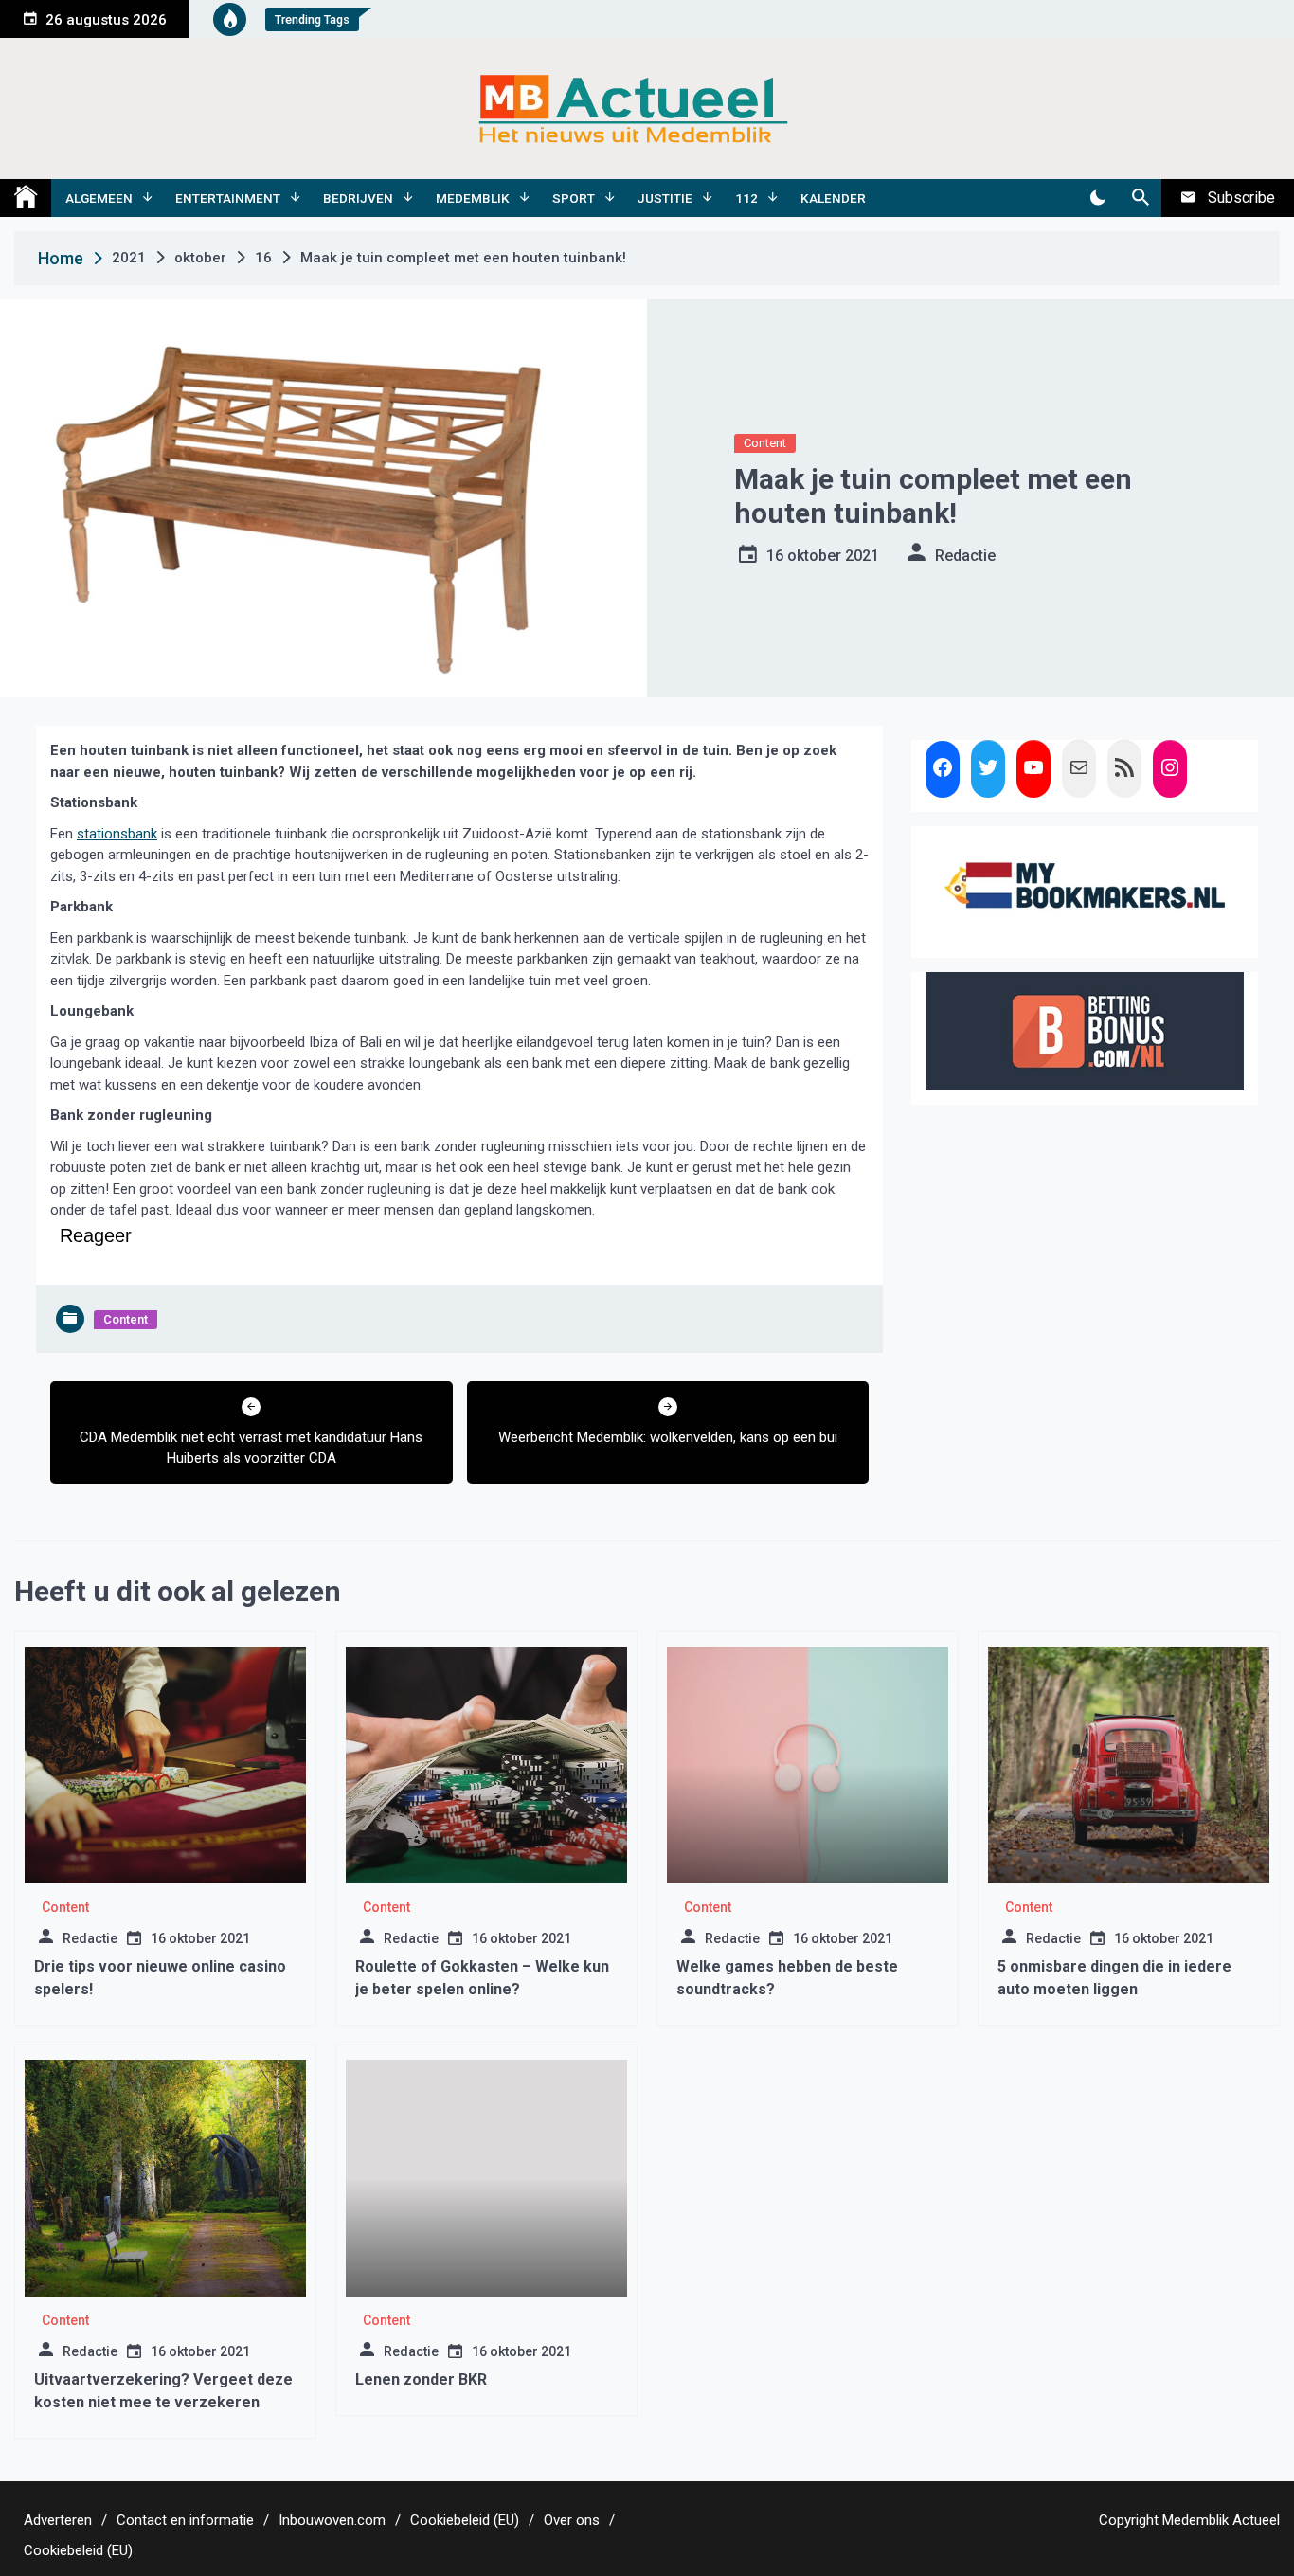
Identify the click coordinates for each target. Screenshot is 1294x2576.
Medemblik (473, 198)
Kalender (833, 198)
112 (746, 198)
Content (765, 443)
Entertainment (228, 198)
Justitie (665, 198)
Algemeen (99, 198)
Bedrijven (358, 198)
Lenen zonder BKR (421, 2379)
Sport (574, 198)
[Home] (26, 198)
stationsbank (117, 834)
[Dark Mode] (1097, 198)
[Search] (1140, 198)
